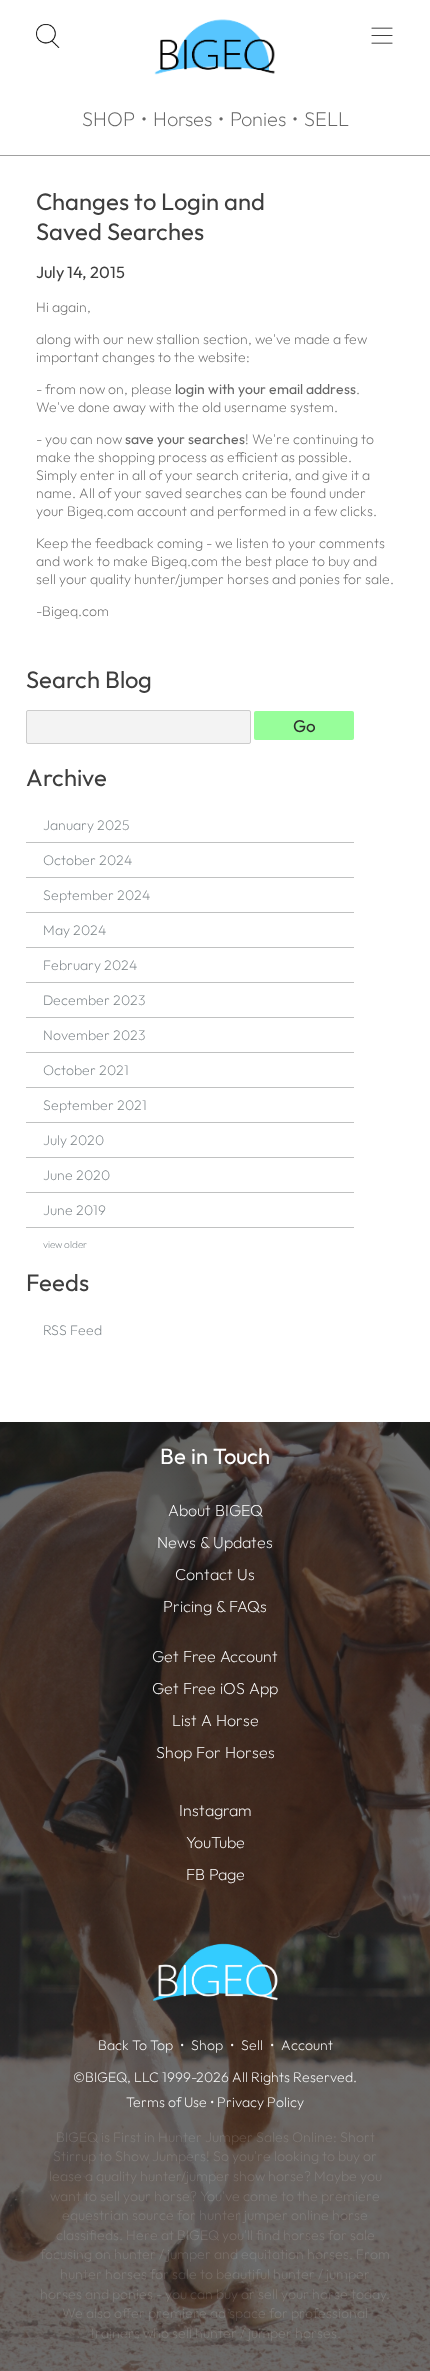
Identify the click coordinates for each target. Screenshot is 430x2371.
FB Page (215, 1874)
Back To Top (135, 2045)
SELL (326, 118)
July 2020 (73, 1140)
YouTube (215, 1842)
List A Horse (215, 1720)
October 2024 (87, 860)
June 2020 (76, 1175)
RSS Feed (72, 1330)
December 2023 (94, 1000)
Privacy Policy (260, 2102)
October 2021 (86, 1070)
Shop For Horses (215, 1752)
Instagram (215, 1810)
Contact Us (215, 1574)
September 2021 (95, 1105)
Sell (252, 2045)
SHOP (108, 118)
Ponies (258, 118)
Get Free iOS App (215, 1688)
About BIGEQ (215, 1510)
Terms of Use (166, 2102)
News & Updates (215, 1542)
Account (307, 2045)
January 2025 (86, 825)
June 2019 (74, 1210)
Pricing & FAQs (215, 1606)
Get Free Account (215, 1656)
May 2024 (74, 930)
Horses (182, 118)
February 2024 (90, 965)
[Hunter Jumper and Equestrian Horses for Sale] (215, 91)
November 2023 (94, 1035)
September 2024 (96, 895)
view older (65, 1244)
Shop (207, 2045)
